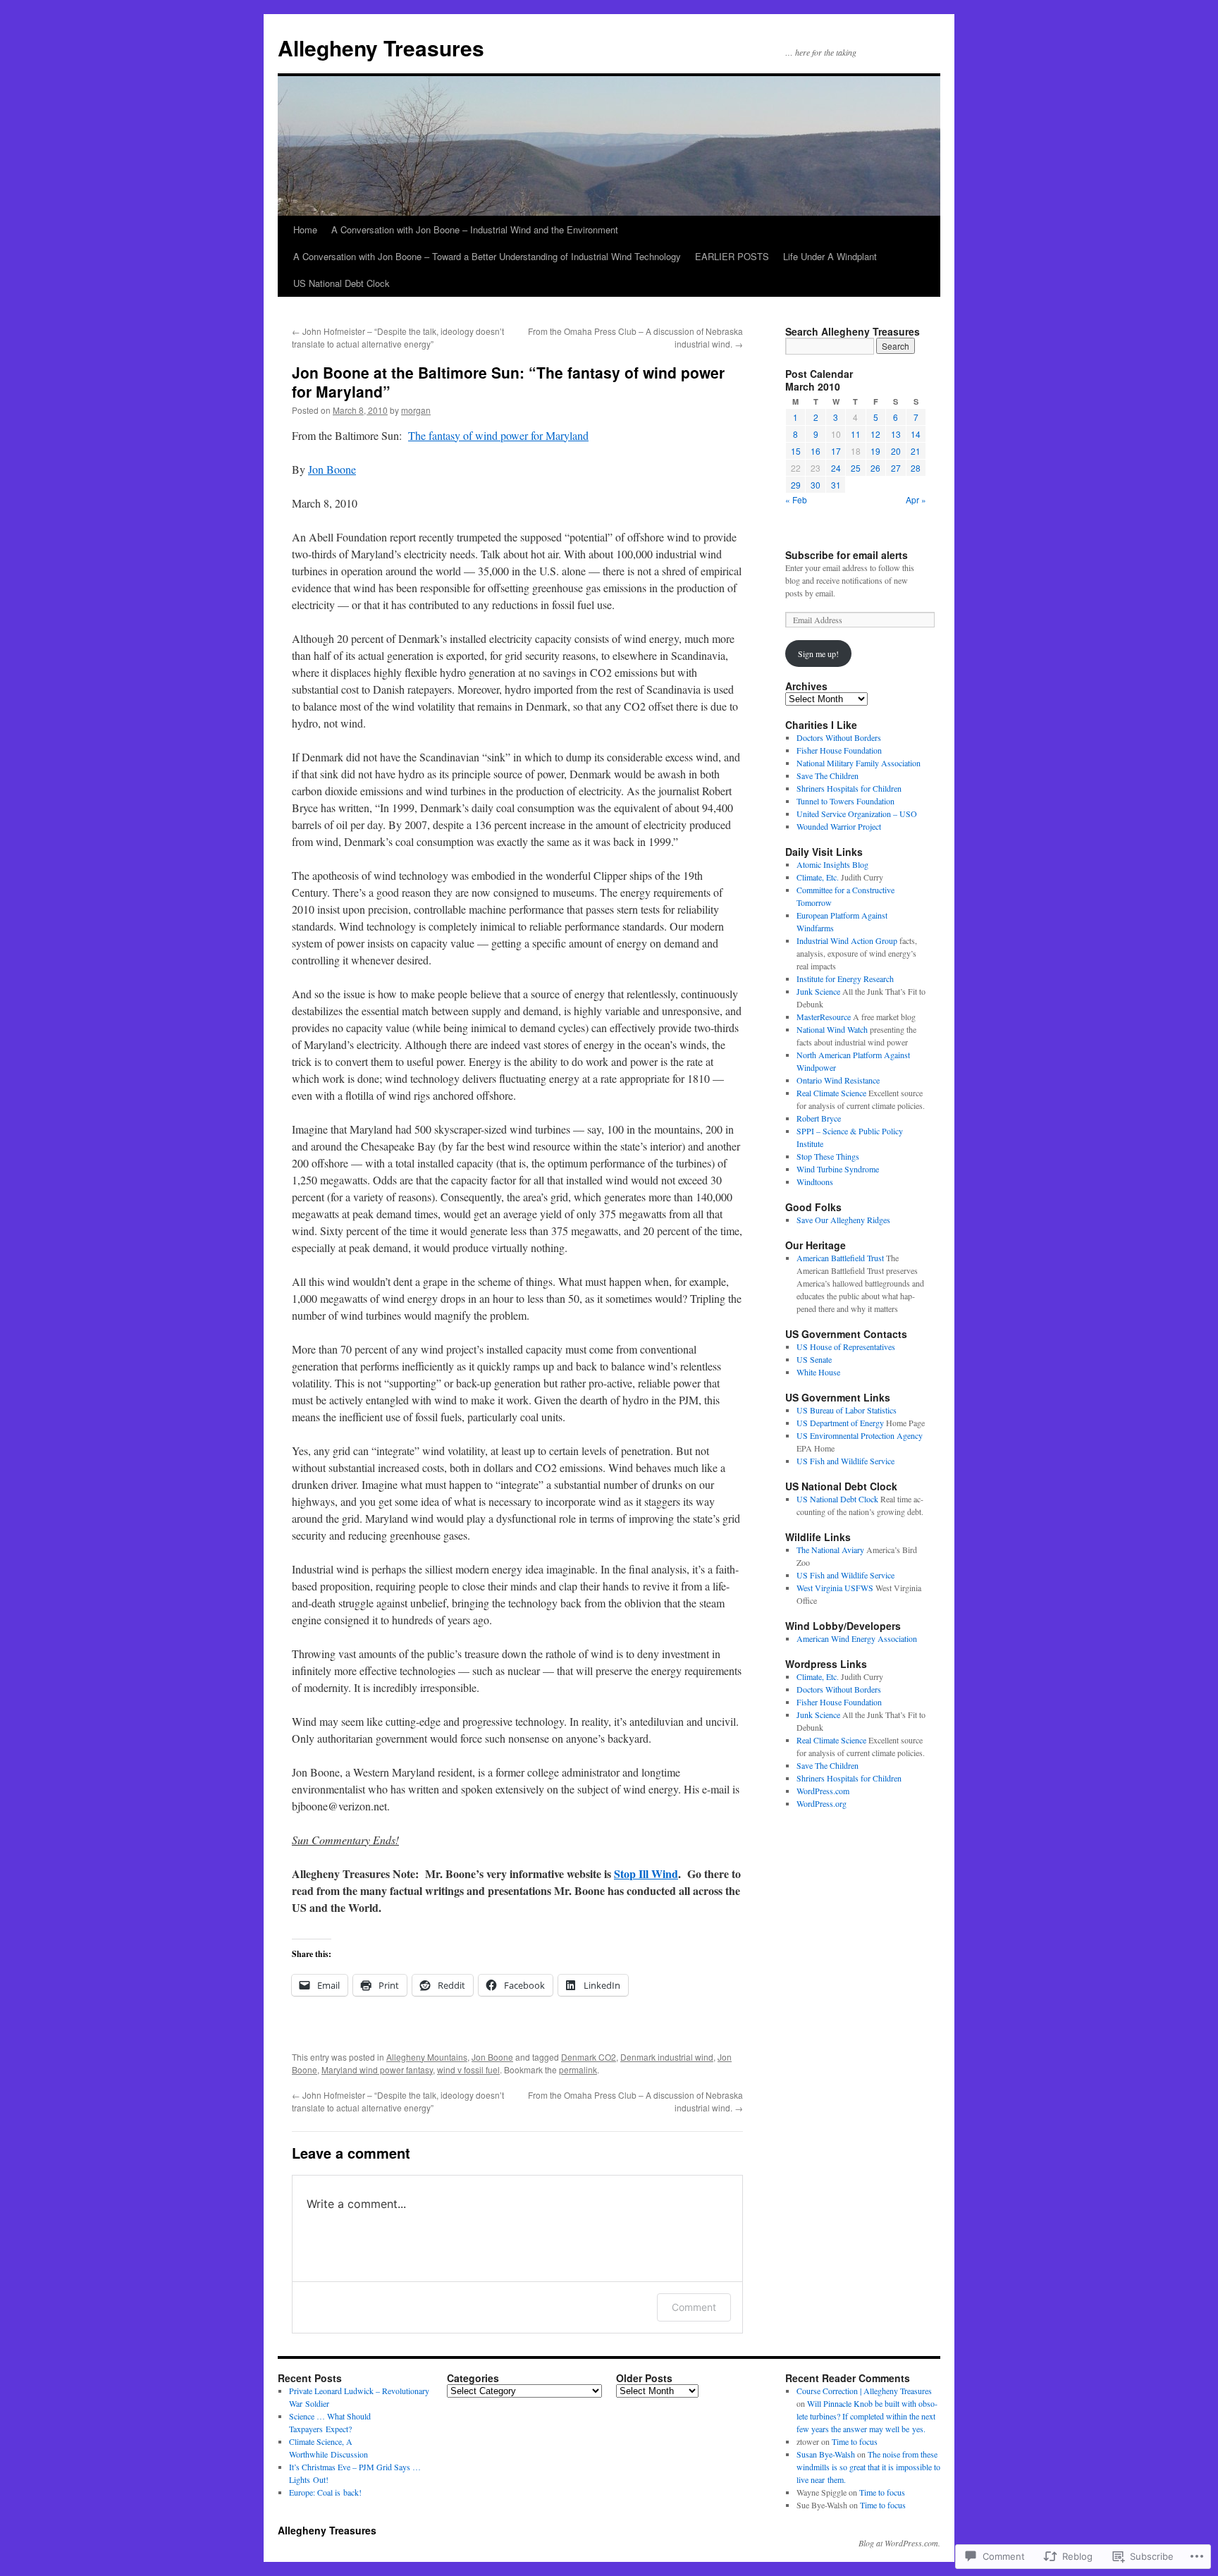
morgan (416, 410)
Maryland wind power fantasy (377, 2069)
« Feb (796, 499)
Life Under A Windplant (830, 256)
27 (896, 468)
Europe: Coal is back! (325, 2492)
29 (796, 485)
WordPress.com (823, 1791)
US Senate (814, 1359)
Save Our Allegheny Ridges (843, 1220)
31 (836, 485)
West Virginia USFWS (835, 1588)
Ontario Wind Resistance (838, 1080)
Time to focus (855, 2441)
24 (836, 468)
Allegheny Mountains (427, 2057)
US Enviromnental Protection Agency (860, 1435)
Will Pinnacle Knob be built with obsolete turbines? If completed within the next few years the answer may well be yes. (867, 2416)
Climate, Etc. (818, 877)
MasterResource (824, 1017)
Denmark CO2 (589, 2057)
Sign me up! (818, 654)
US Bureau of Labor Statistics (847, 1410)
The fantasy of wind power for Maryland (498, 435)
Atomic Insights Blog (832, 864)
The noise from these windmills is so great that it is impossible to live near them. (868, 2467)
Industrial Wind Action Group (847, 940)
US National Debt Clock (342, 283)
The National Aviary (830, 1550)
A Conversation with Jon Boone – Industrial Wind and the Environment (475, 229)
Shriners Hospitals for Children (849, 788)
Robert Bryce (819, 1118)
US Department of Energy (840, 1423)
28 (916, 468)
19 (875, 451)
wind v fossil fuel (468, 2069)
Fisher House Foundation (839, 750)
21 (916, 451)
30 (816, 485)
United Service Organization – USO (857, 814)
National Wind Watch (832, 1029)
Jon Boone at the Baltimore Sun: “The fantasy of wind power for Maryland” (508, 382)
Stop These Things (828, 1156)
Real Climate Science (831, 1093)
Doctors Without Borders (839, 737)
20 (896, 451)
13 (896, 434)
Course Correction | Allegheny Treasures (864, 2391)
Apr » (916, 499)
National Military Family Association (859, 763)
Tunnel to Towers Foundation (845, 801)
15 (796, 451)
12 (875, 434)
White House (818, 1372)
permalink (578, 2069)
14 (916, 434)
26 (875, 468)
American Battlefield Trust (840, 1258)
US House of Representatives (846, 1347)
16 (816, 451)
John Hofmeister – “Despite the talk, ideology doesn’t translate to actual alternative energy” (398, 337)
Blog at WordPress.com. (899, 2543)
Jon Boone (332, 469)
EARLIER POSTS (732, 256)
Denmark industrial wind (667, 2057)
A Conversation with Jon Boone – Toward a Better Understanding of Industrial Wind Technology (487, 256)
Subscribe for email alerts (847, 555)
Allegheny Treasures (381, 48)
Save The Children (828, 775)
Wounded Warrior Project (839, 826)
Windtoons (815, 1182)
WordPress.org (822, 1803)
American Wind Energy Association (857, 1638)
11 (856, 434)
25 (856, 468)
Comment (694, 2307)
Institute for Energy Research (845, 979)
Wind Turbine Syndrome (838, 1169)
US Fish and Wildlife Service (845, 1461)
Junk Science (818, 991)
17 (836, 451)
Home (305, 229)
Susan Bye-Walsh (826, 2454)
